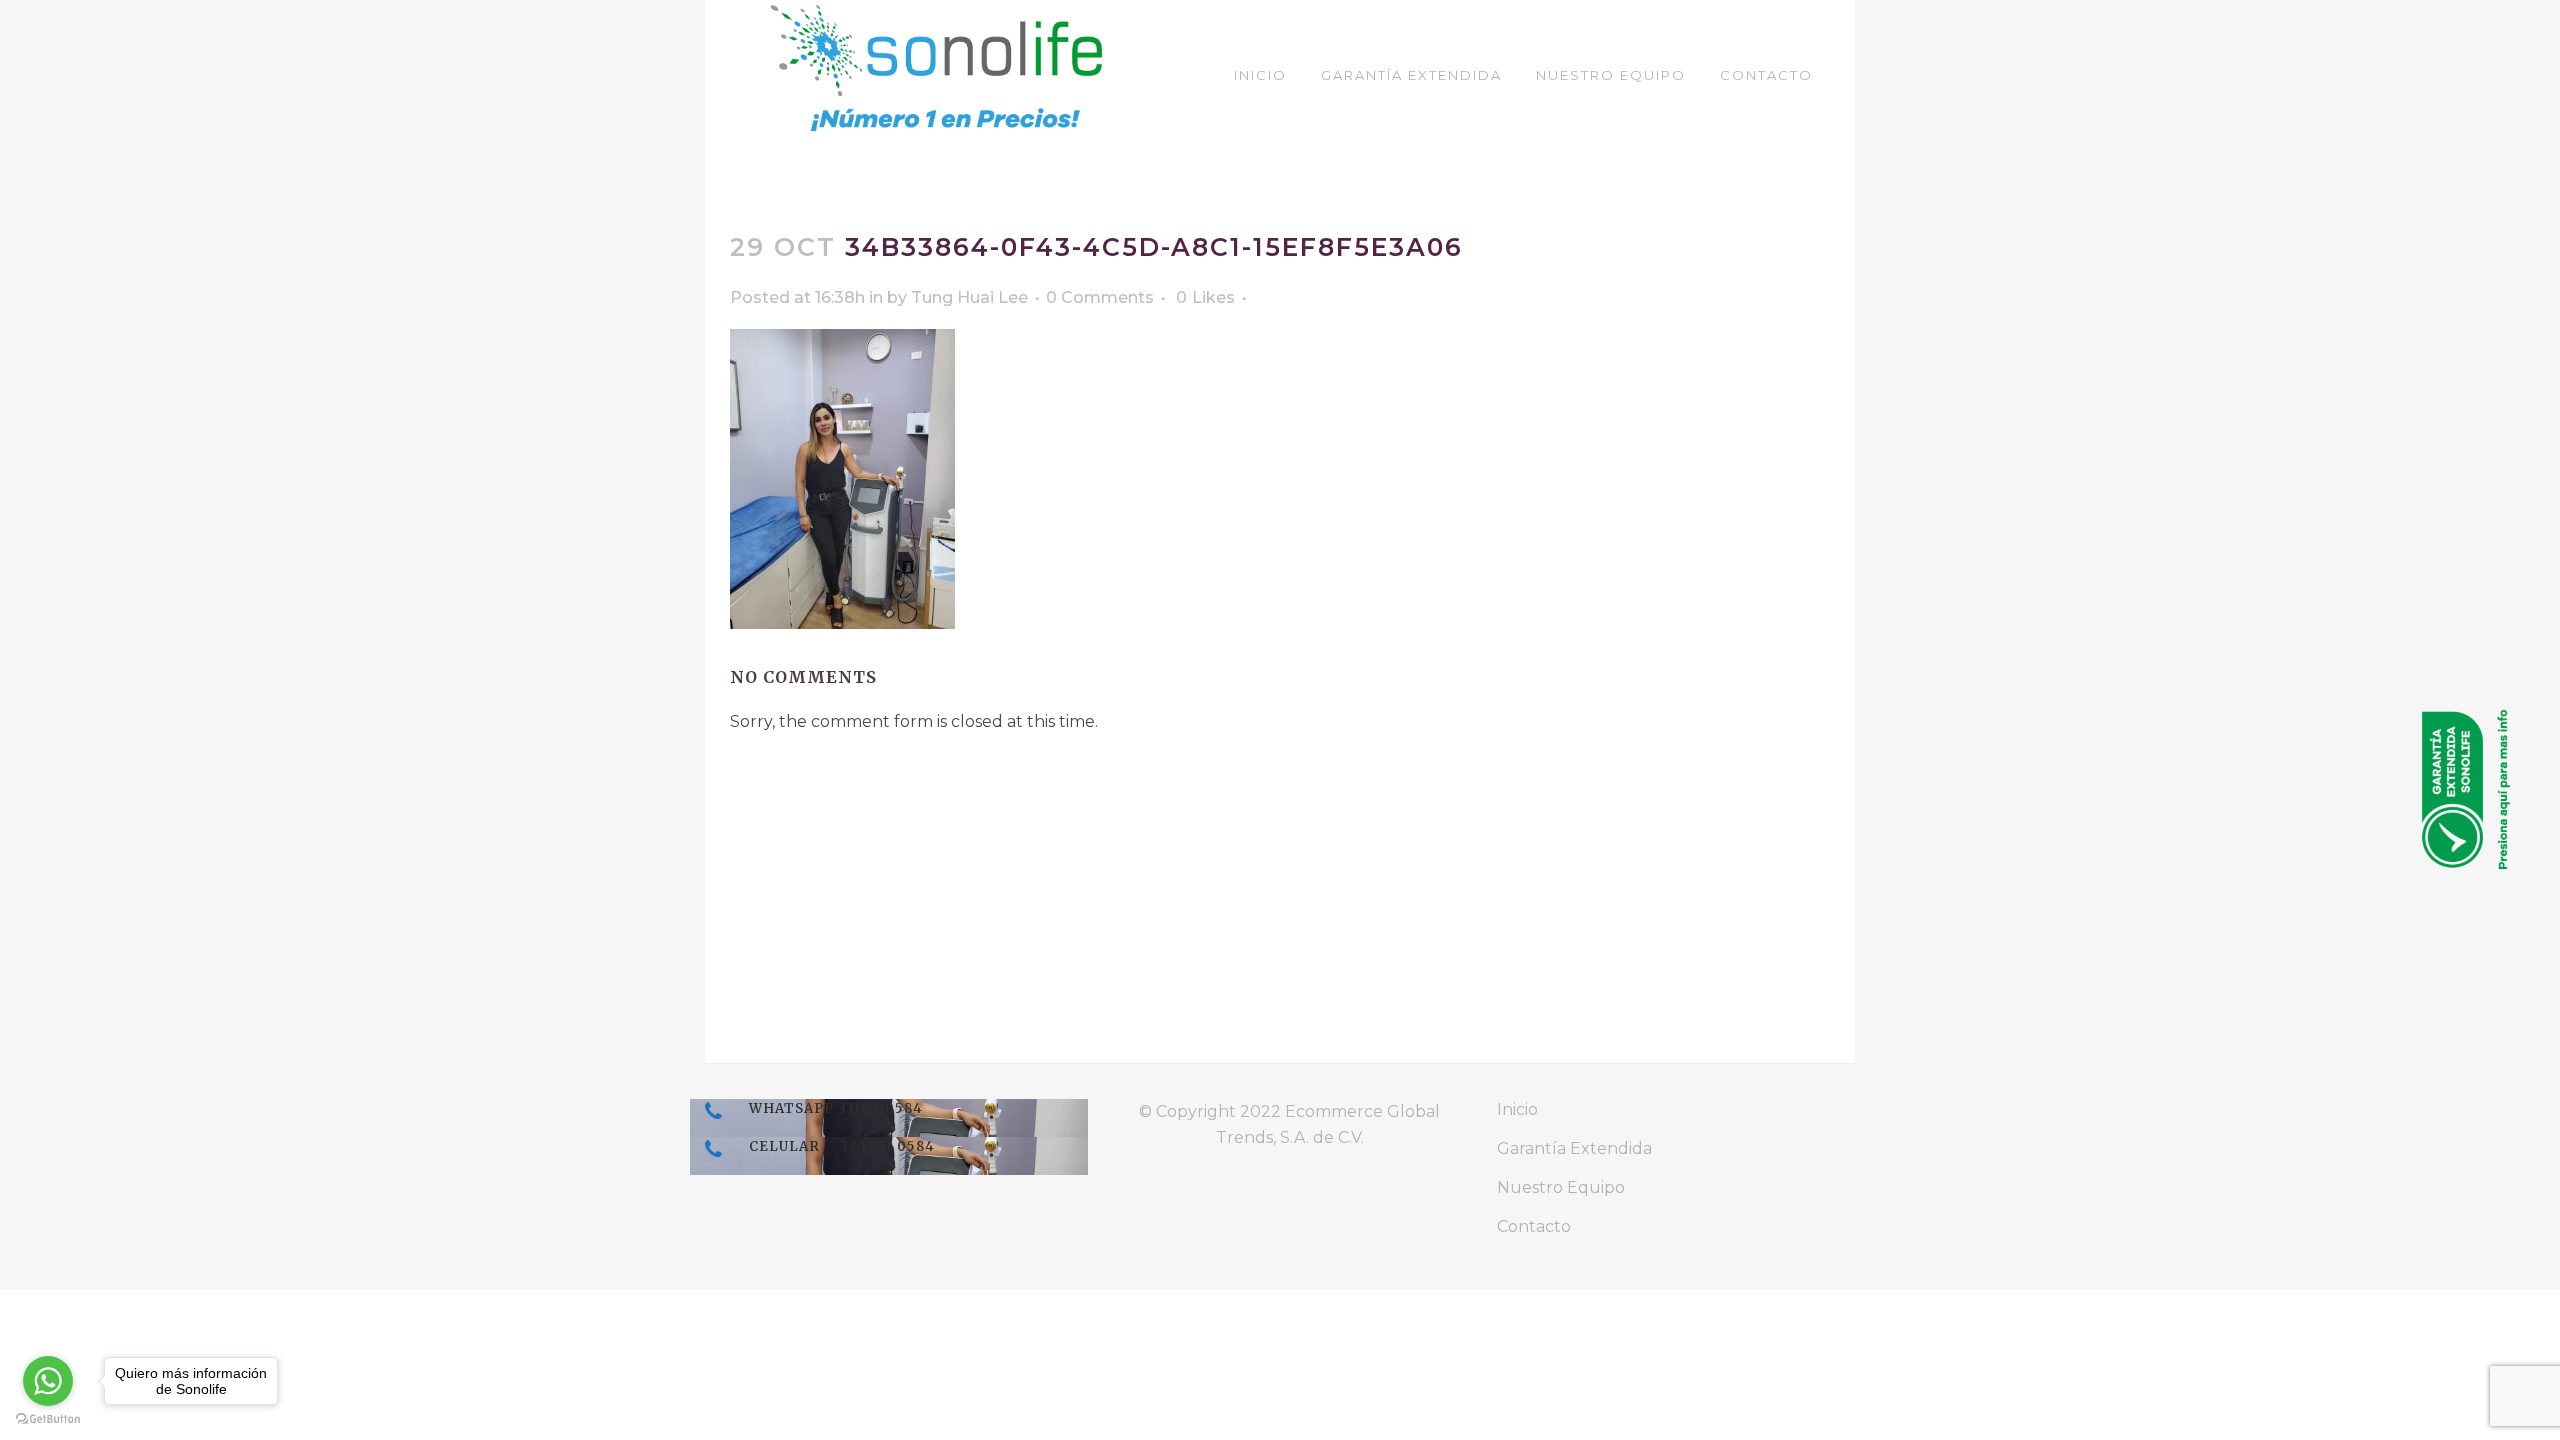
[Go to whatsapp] (48, 1381)
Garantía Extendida (1574, 1148)
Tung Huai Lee (969, 297)
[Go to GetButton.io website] (48, 1419)
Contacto (1534, 1226)
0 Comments (1100, 297)
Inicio (1517, 1109)
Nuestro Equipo (1561, 1187)
